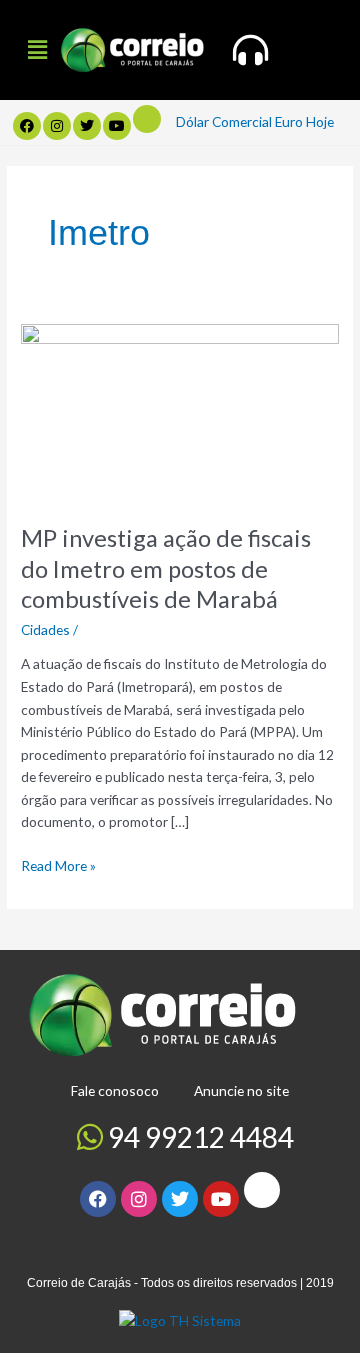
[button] (37, 49)
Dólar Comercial (224, 121)
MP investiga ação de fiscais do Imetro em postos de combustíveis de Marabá (166, 569)
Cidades (45, 629)
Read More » (58, 864)
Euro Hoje (304, 121)
